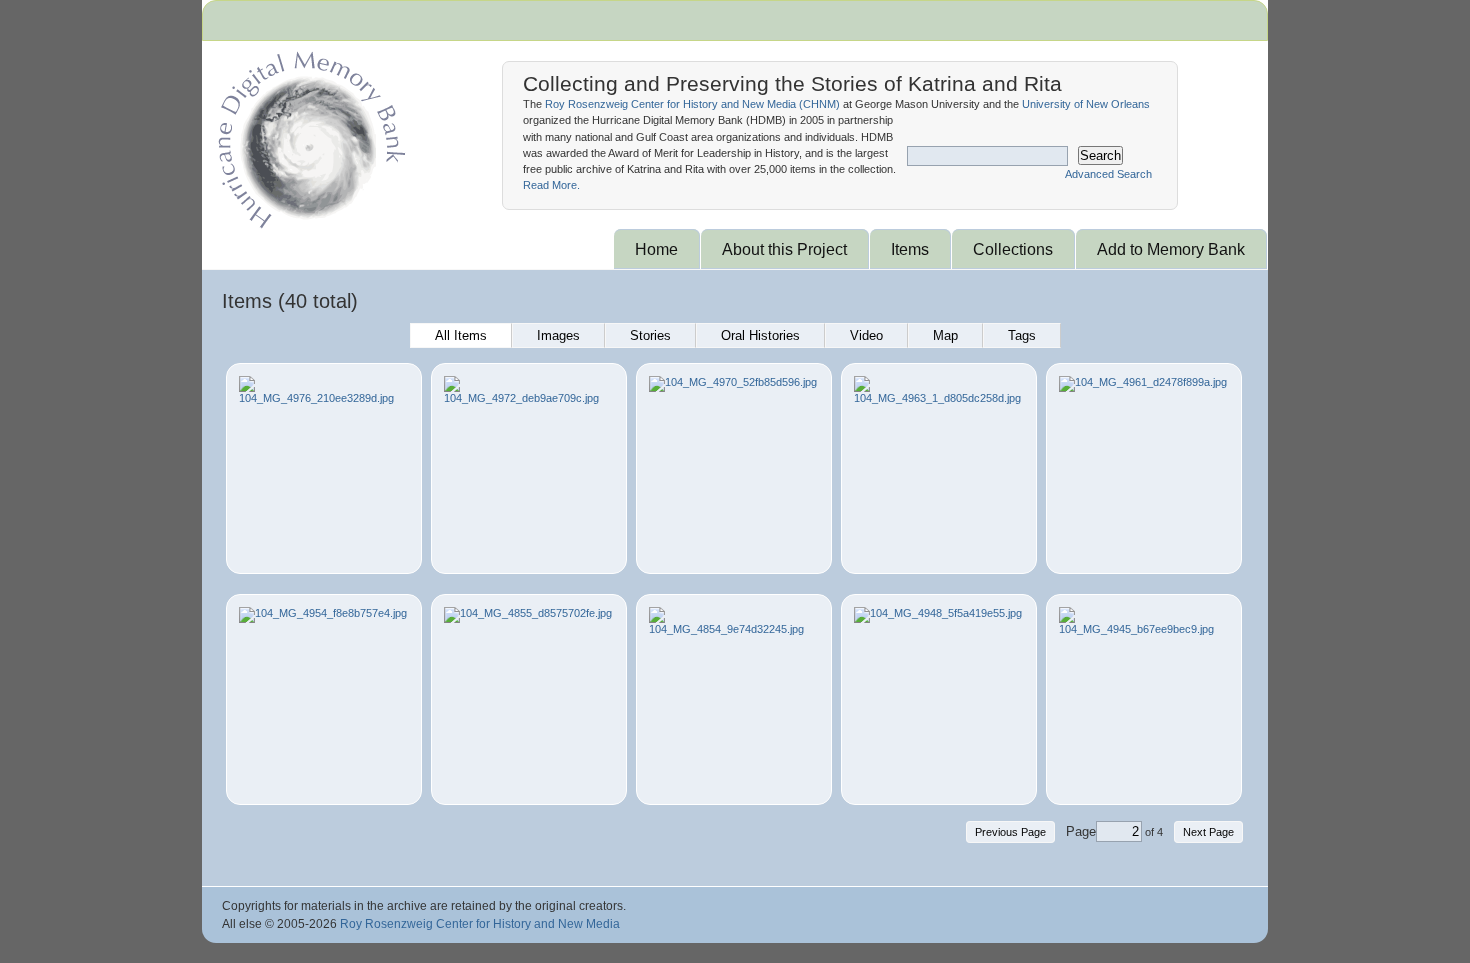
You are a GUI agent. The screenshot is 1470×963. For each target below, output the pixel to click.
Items (910, 249)
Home (656, 249)
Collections (1013, 249)
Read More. (551, 185)
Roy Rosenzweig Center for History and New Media (480, 924)
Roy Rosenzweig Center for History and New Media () (692, 104)
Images (558, 335)
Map (945, 335)
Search (1100, 155)
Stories (650, 335)
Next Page (1208, 832)
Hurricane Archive (308, 135)
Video (866, 335)
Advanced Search (1108, 174)
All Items (461, 335)
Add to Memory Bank (1171, 249)
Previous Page (1010, 832)
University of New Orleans (1086, 104)
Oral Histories (760, 335)
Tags (1022, 335)
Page (1081, 831)
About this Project (784, 249)
